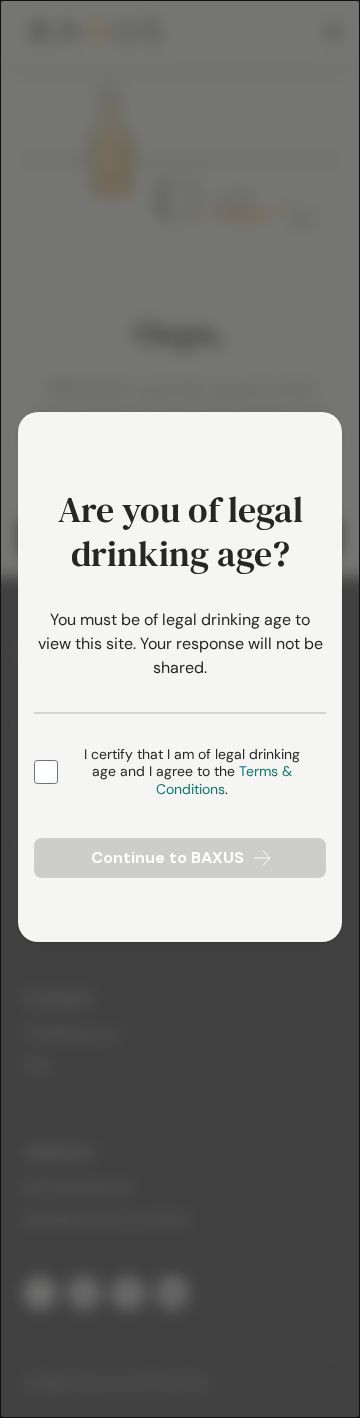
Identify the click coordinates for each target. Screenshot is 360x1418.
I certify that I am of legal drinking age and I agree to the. (192, 772)
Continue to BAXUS (167, 857)
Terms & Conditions (224, 780)
